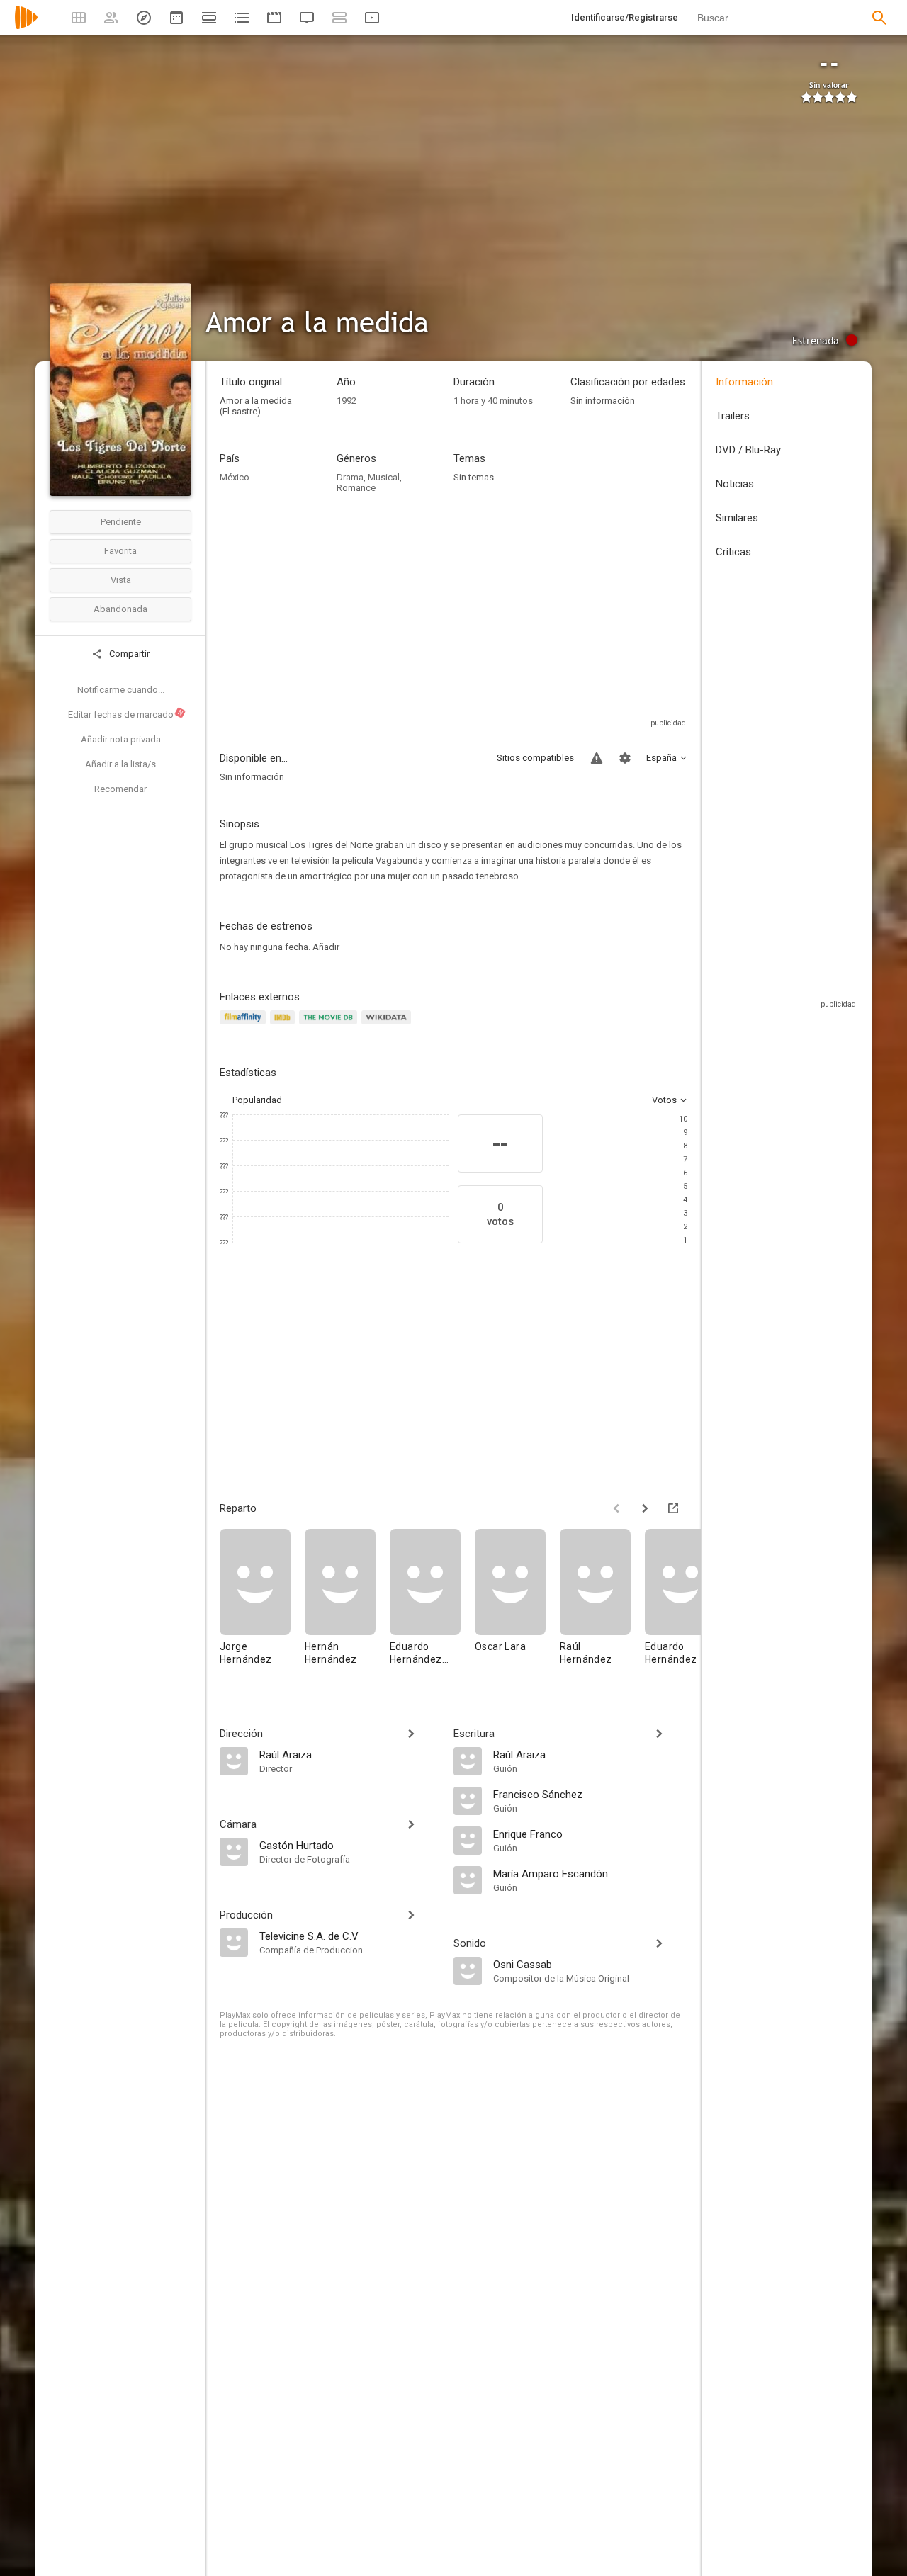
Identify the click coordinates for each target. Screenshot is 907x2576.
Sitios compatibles (535, 758)
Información (744, 382)
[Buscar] (879, 18)
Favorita (120, 551)
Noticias (735, 484)
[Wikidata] (388, 1026)
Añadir (326, 947)
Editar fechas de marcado (126, 714)
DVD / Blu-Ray (748, 450)
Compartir (128, 654)
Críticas (733, 552)
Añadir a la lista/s (120, 764)
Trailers (733, 416)
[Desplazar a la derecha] (645, 1508)
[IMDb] (285, 1026)
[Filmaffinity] (245, 1026)
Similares (737, 518)
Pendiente (121, 522)
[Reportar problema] (597, 758)
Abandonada (120, 609)
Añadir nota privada (121, 739)
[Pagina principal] (26, 27)
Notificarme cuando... (121, 690)
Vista (121, 580)
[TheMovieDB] (330, 1026)
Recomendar (120, 789)
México (235, 477)
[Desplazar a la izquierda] (616, 1508)
